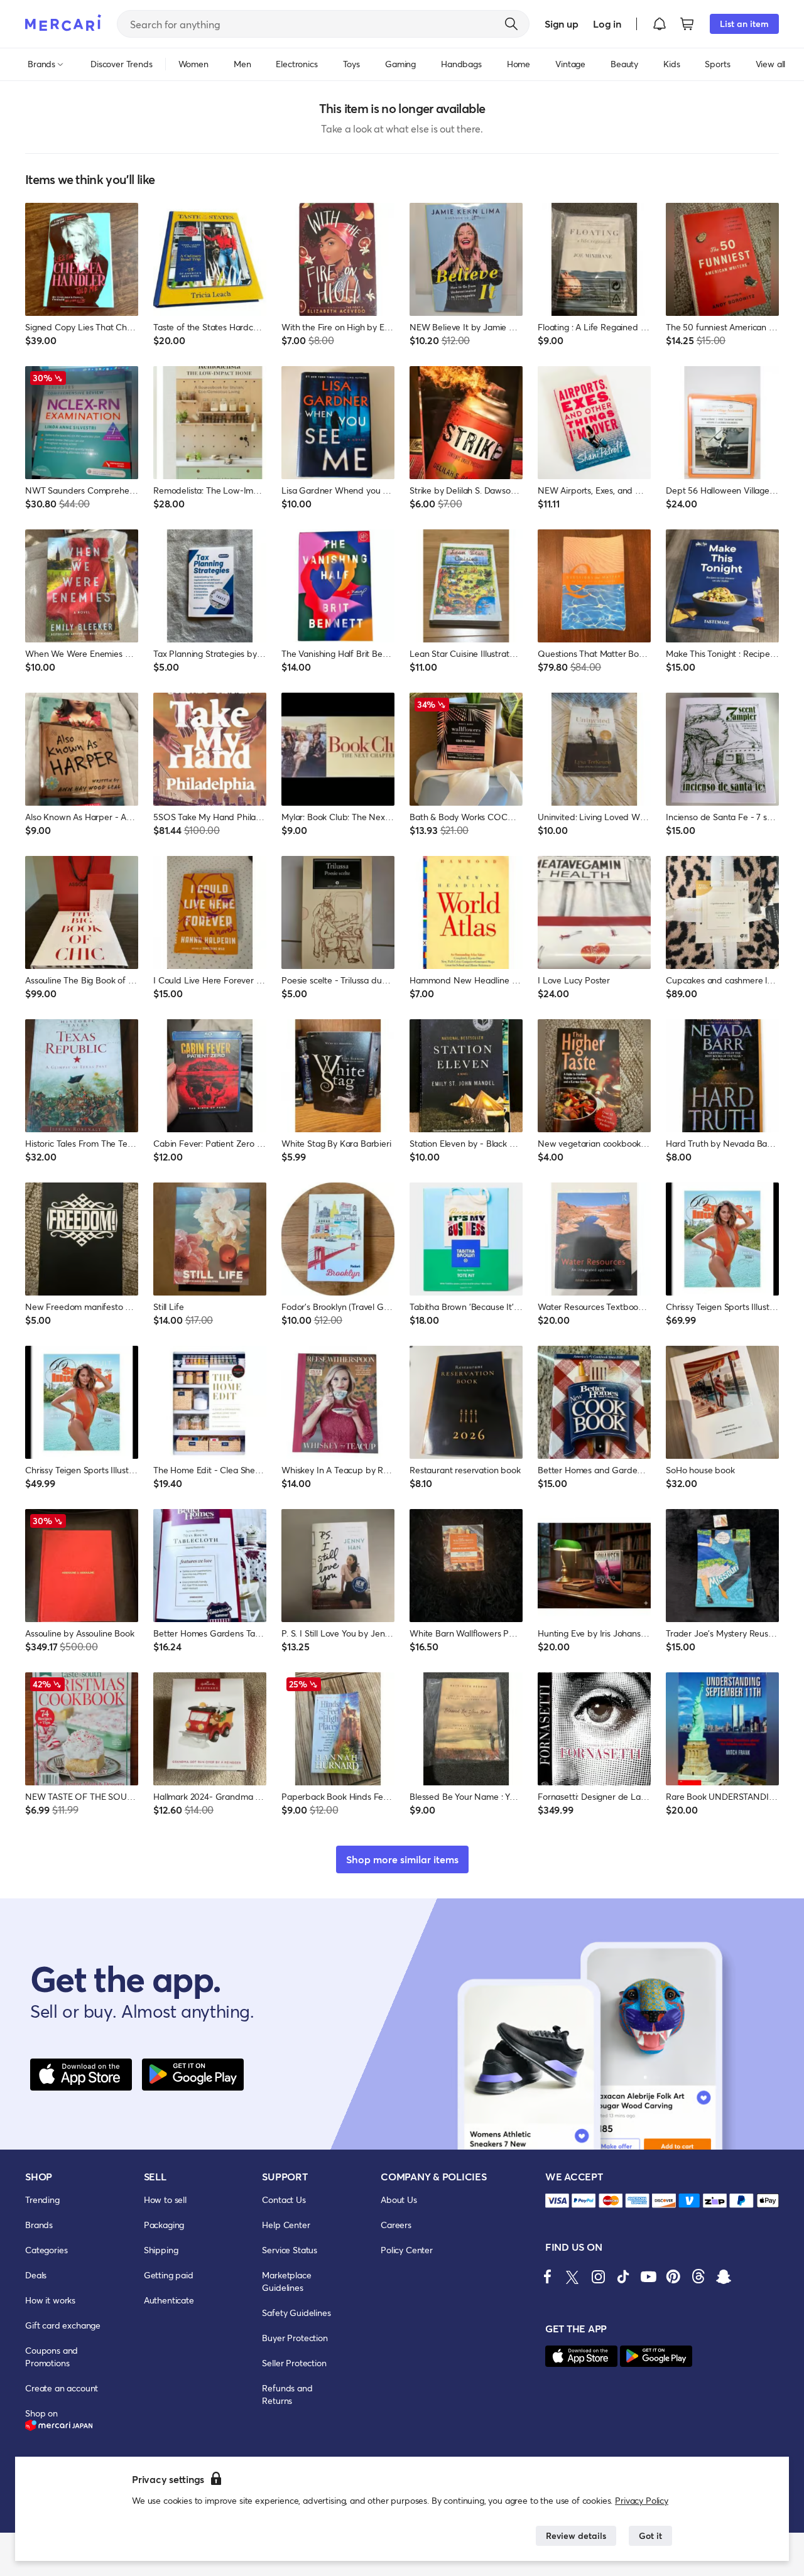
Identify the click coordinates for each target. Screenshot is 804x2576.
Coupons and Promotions (52, 2357)
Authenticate (169, 2300)
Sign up (561, 24)
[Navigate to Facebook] (548, 2276)
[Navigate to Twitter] (573, 2276)
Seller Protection (294, 2363)
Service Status (290, 2250)
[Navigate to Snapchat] (724, 2276)
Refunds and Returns (287, 2394)
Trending (42, 2200)
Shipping (161, 2250)
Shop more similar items (402, 1859)
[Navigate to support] (557, 2201)
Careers (396, 2225)
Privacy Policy (642, 2500)
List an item (744, 24)
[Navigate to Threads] (698, 2276)
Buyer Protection (295, 2338)
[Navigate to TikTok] (623, 2276)
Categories (46, 2250)
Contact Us (284, 2200)
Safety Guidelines (296, 2313)
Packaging (164, 2225)
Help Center (286, 2225)
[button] (660, 24)
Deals (36, 2275)
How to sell (165, 2200)
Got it (650, 2535)
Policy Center (407, 2250)
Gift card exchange (63, 2325)
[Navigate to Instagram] (598, 2276)
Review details (576, 2535)
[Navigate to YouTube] (648, 2276)
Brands (39, 2225)
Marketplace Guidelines (286, 2281)
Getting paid (169, 2275)
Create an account (62, 2388)
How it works (50, 2300)
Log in (607, 24)
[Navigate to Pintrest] (673, 2276)
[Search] (511, 24)
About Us (399, 2200)
